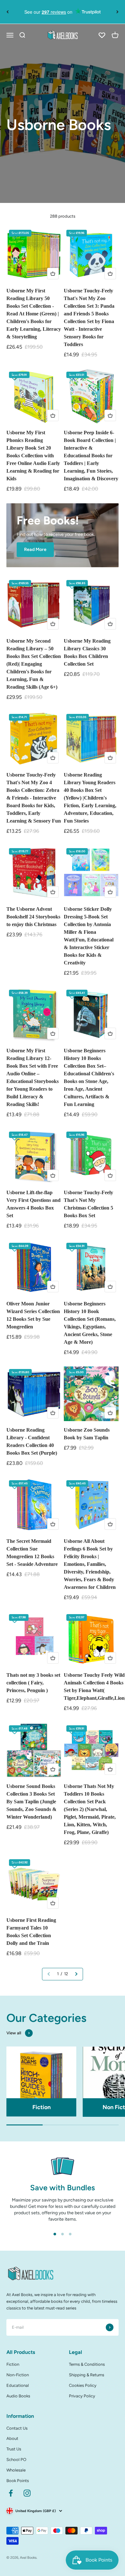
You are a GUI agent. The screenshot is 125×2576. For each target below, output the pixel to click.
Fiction (13, 2364)
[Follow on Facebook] (11, 2493)
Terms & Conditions (87, 2364)
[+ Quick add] (53, 274)
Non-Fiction (18, 2375)
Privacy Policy (82, 2396)
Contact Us (17, 2428)
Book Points (18, 2481)
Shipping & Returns (87, 2375)
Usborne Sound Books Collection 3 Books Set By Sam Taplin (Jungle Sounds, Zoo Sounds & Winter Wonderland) (31, 1802)
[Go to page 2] (76, 1974)
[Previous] (8, 12)
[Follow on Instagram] (27, 2493)
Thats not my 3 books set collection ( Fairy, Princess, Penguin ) (33, 1683)
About (12, 2438)
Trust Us (14, 2449)
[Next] (117, 12)
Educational (18, 2385)
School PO (16, 2460)
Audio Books (18, 2396)
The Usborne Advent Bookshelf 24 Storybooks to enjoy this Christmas (33, 917)
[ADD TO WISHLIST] (14, 235)
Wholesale (16, 2470)
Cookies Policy (83, 2385)
